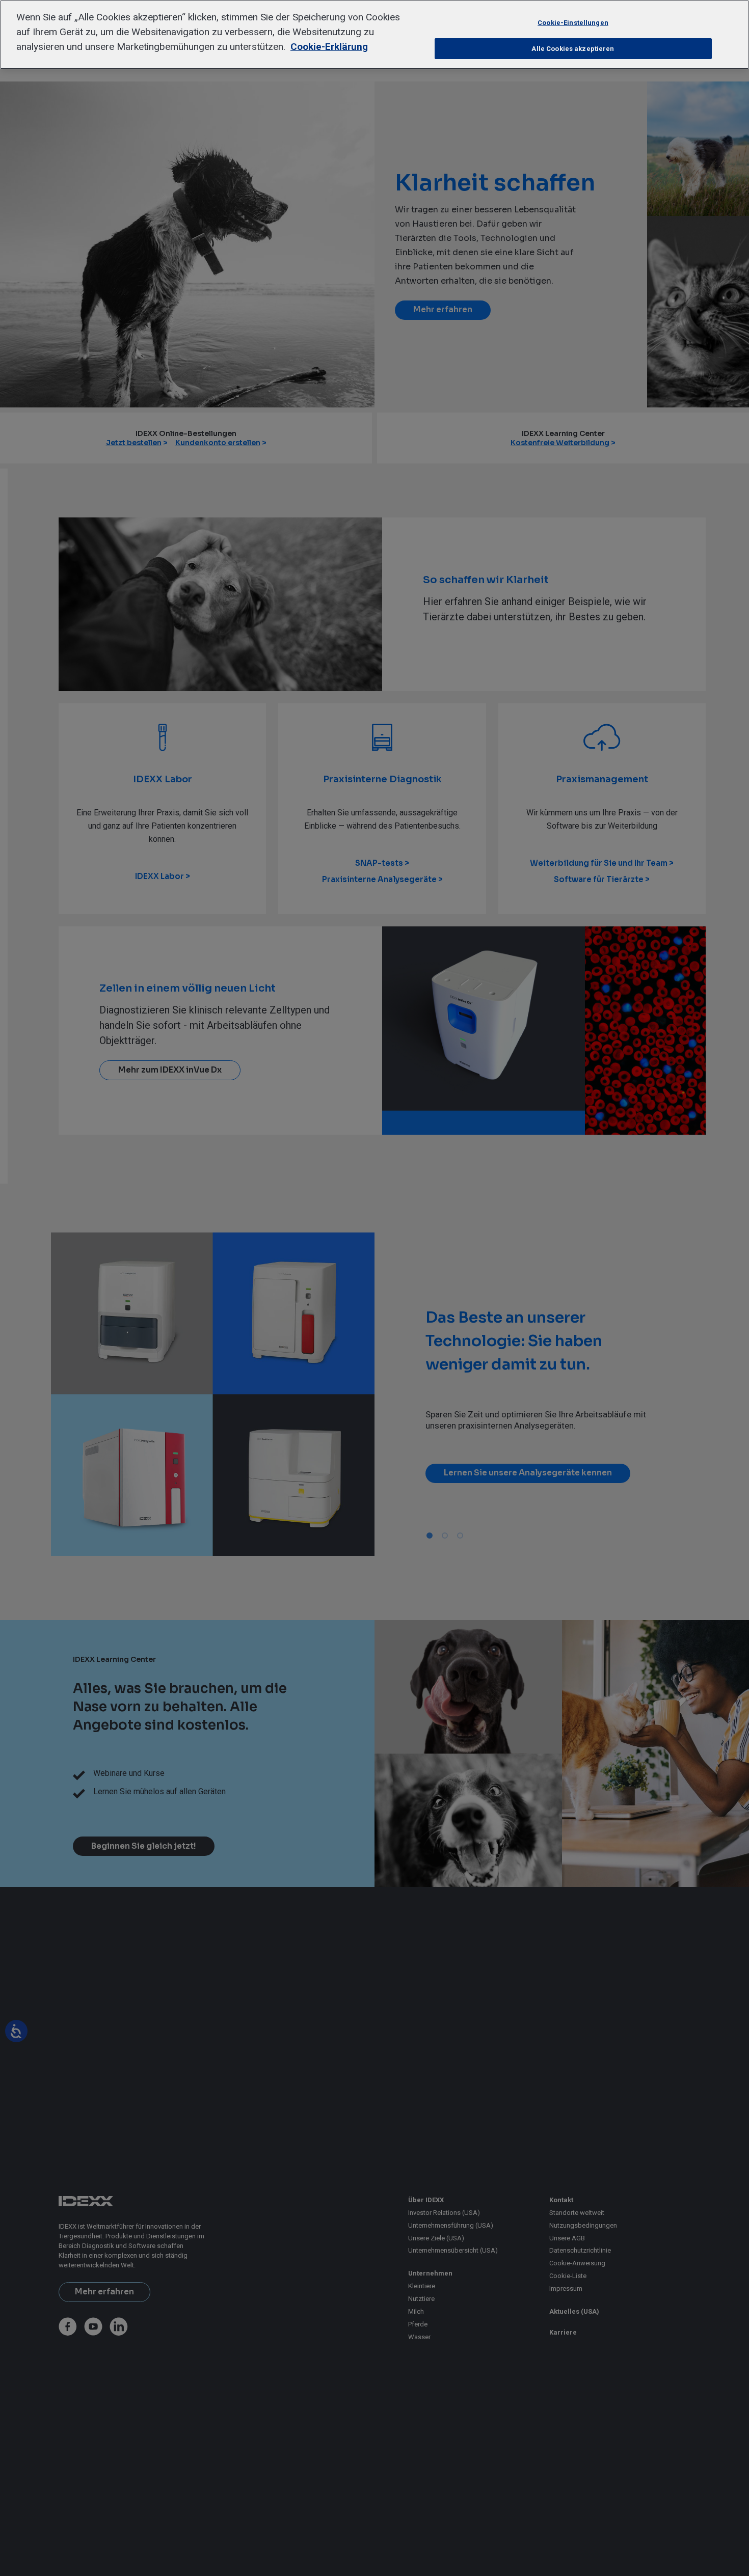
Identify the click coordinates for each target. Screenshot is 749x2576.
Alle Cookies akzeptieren (573, 49)
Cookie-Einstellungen (573, 23)
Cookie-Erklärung (329, 47)
